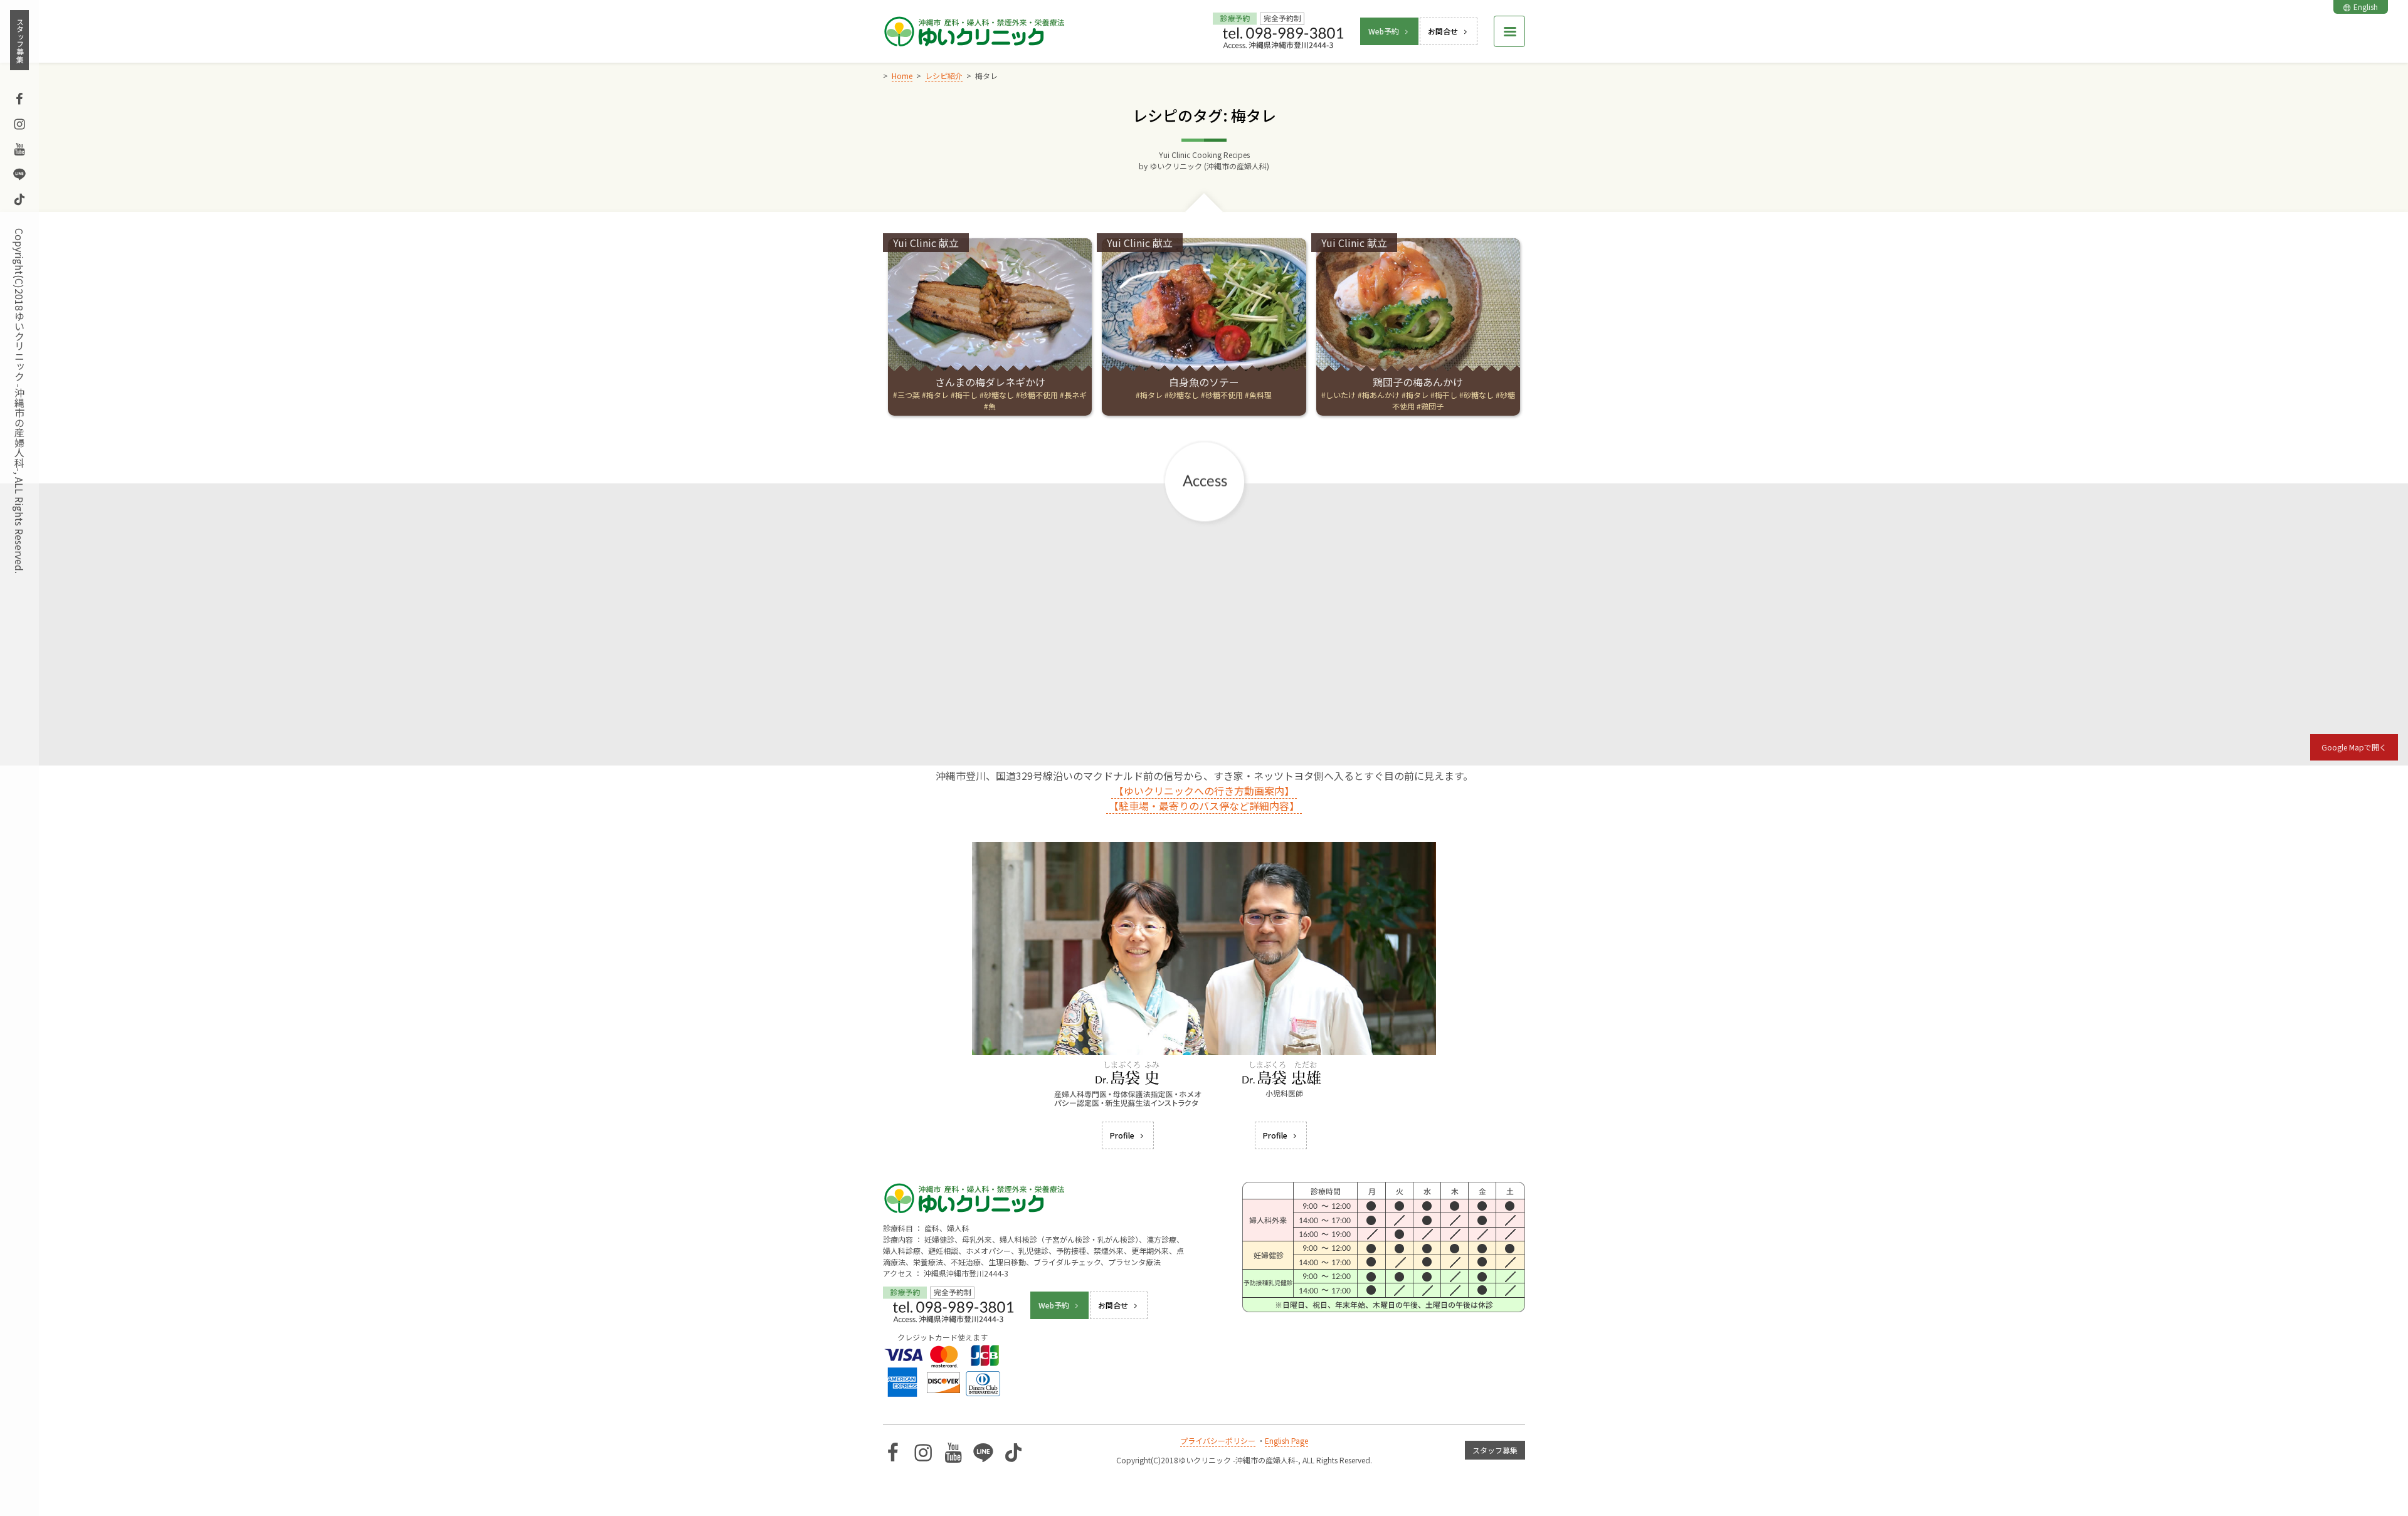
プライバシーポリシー (1218, 1440)
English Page (1286, 1440)
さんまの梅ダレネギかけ (990, 382)
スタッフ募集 (20, 40)
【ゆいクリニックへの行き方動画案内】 (1204, 791)
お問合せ (1443, 31)
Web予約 (1384, 31)
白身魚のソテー (1204, 382)
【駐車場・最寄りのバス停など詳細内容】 (1204, 806)
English (2366, 7)
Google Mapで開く (2354, 747)
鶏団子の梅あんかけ (1418, 382)
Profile (1122, 1135)
